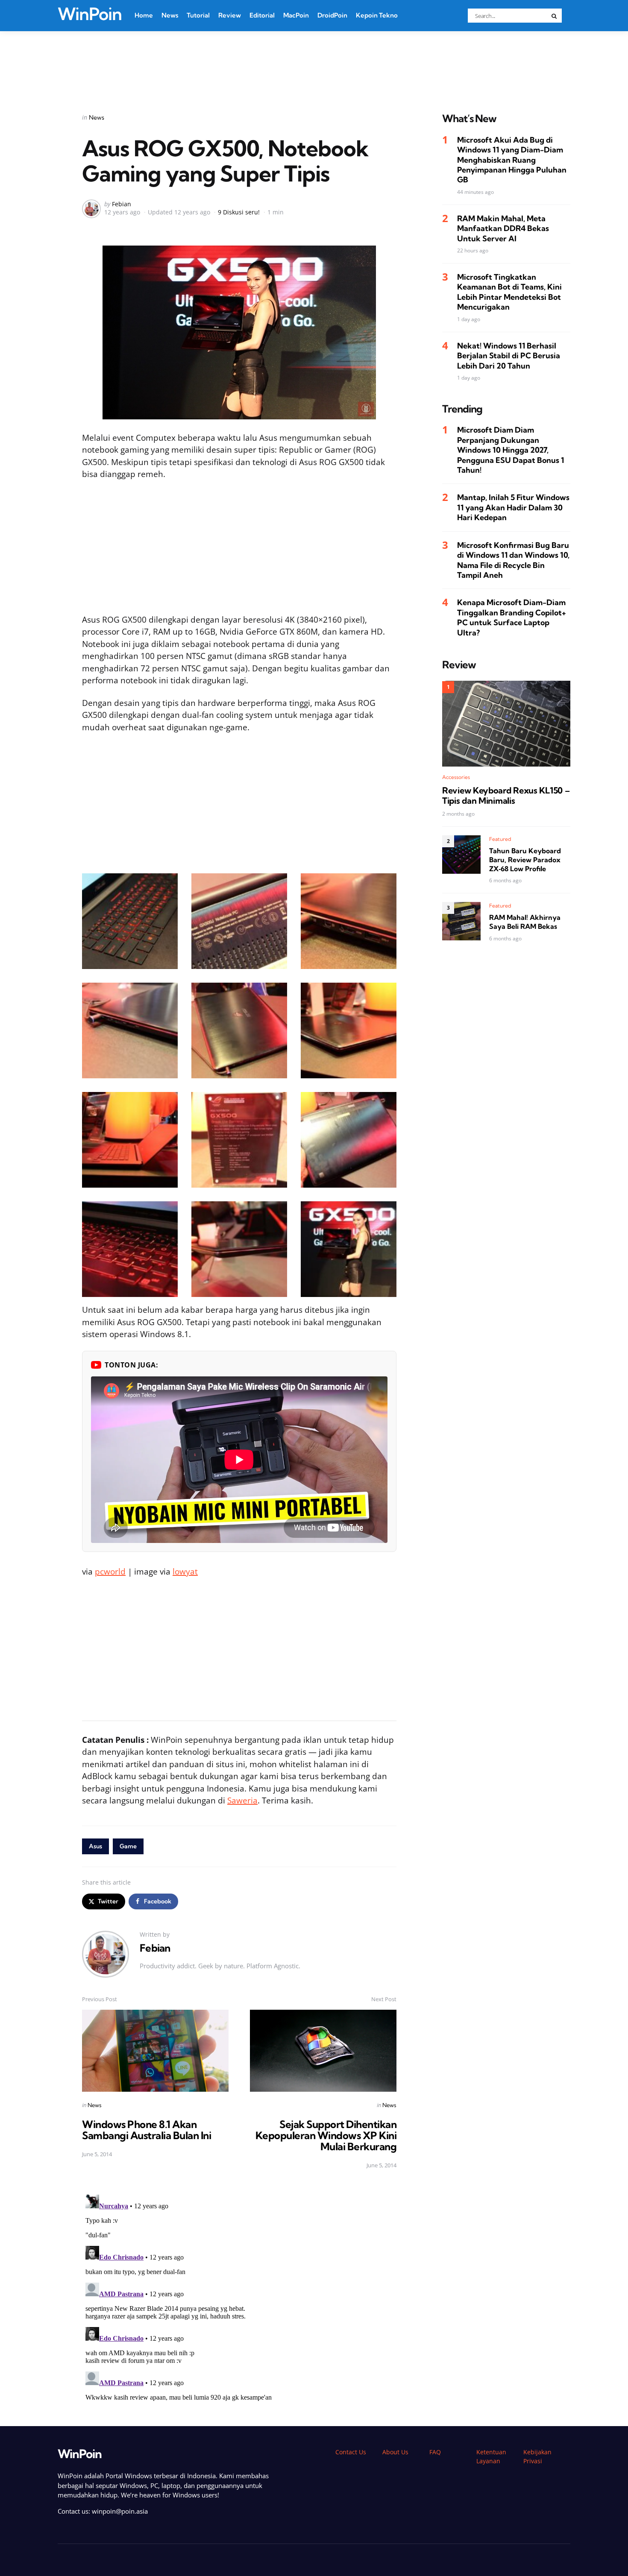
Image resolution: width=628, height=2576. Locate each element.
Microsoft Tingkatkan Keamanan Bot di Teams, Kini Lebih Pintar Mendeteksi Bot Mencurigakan (509, 292)
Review (230, 15)
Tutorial (198, 15)
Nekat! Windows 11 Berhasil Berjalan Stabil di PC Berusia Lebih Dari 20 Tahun (509, 356)
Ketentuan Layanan (491, 2456)
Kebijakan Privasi (537, 2456)
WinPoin (90, 14)
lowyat (185, 1572)
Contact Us (351, 2452)
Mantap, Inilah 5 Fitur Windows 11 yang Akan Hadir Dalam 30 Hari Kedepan (513, 507)
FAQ (435, 2452)
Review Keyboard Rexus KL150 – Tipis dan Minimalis (506, 796)
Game (128, 1846)
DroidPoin (332, 15)
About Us (395, 2452)
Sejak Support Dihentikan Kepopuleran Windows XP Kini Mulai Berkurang (326, 2135)
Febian (122, 204)
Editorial (262, 15)
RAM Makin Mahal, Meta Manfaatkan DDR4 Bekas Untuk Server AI (503, 228)
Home (144, 15)
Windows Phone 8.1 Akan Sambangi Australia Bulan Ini (147, 2130)
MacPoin (296, 15)
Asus (95, 1846)
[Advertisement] (314, 61)
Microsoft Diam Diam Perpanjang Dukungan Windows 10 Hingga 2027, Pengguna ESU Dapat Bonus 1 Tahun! (511, 450)
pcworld (110, 1572)
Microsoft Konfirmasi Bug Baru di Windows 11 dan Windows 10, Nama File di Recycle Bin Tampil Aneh (513, 560)
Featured (500, 839)
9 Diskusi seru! (239, 212)
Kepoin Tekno (377, 15)
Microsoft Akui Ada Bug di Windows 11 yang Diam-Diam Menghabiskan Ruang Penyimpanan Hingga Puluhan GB (512, 160)
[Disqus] (239, 2298)
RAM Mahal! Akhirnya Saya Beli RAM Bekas (525, 922)
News (170, 15)
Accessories (456, 777)
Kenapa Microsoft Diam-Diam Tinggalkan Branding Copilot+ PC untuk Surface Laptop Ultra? (512, 617)
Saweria (242, 1800)
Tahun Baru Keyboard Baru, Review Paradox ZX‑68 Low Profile (525, 860)
